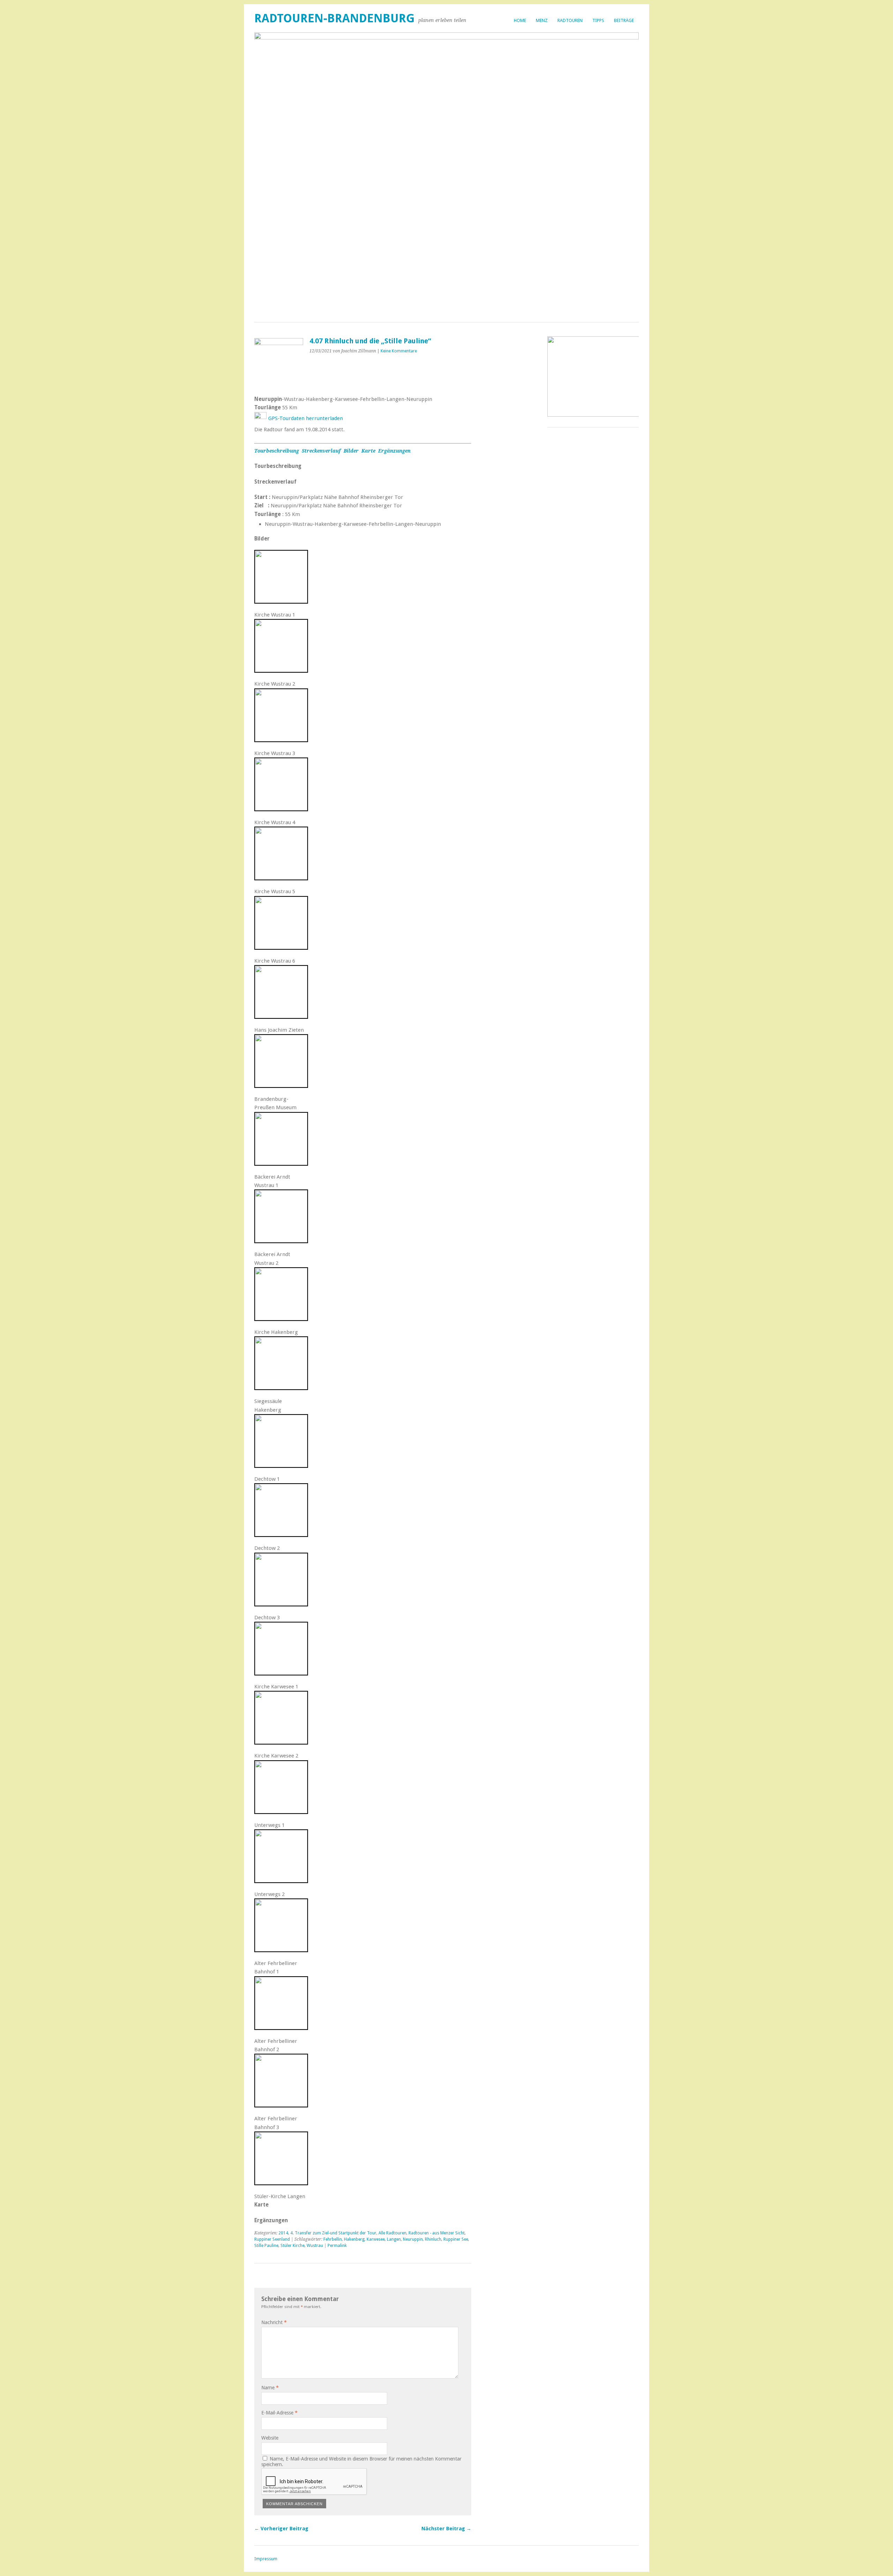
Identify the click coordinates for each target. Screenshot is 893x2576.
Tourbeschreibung (277, 451)
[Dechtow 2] (281, 1535)
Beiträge (624, 20)
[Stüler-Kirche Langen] (281, 2183)
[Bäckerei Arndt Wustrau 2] (281, 1241)
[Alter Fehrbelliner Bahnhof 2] (281, 2028)
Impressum (266, 2559)
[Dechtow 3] (281, 1604)
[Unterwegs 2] (281, 1881)
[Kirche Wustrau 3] (281, 740)
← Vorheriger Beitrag (281, 2529)
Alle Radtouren (392, 2233)
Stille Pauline (266, 2246)
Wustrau (315, 2246)
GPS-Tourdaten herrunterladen (306, 418)
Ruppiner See (456, 2239)
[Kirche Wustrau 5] (281, 878)
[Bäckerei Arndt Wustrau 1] (281, 1163)
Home (520, 20)
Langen (394, 2239)
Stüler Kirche (292, 2246)
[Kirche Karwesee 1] (281, 1673)
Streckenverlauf (322, 451)
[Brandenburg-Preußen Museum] (281, 1085)
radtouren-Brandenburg (335, 18)
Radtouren (570, 20)
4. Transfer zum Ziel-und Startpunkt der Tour (333, 2233)
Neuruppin (413, 2239)
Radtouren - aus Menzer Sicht (437, 2233)
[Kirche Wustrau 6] (281, 947)
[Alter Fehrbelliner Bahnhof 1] (281, 1950)
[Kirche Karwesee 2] (281, 1742)
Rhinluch (433, 2239)
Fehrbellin (333, 2239)
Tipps (598, 20)
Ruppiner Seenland (272, 2239)
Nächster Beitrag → (446, 2529)
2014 (283, 2233)
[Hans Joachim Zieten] (281, 1016)
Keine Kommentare (399, 351)
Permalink (337, 2246)
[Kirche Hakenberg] (281, 1319)
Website (270, 2438)
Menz (542, 20)
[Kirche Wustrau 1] (281, 601)
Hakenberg (354, 2239)
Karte (368, 451)
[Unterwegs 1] (281, 1812)
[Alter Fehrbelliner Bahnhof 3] (281, 2105)
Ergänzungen (394, 451)
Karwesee (376, 2239)
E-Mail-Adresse (279, 2413)
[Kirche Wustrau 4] (281, 809)
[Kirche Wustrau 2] (281, 670)
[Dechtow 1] (281, 1465)
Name (270, 2388)
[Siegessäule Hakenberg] (281, 1388)
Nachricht (274, 2322)
